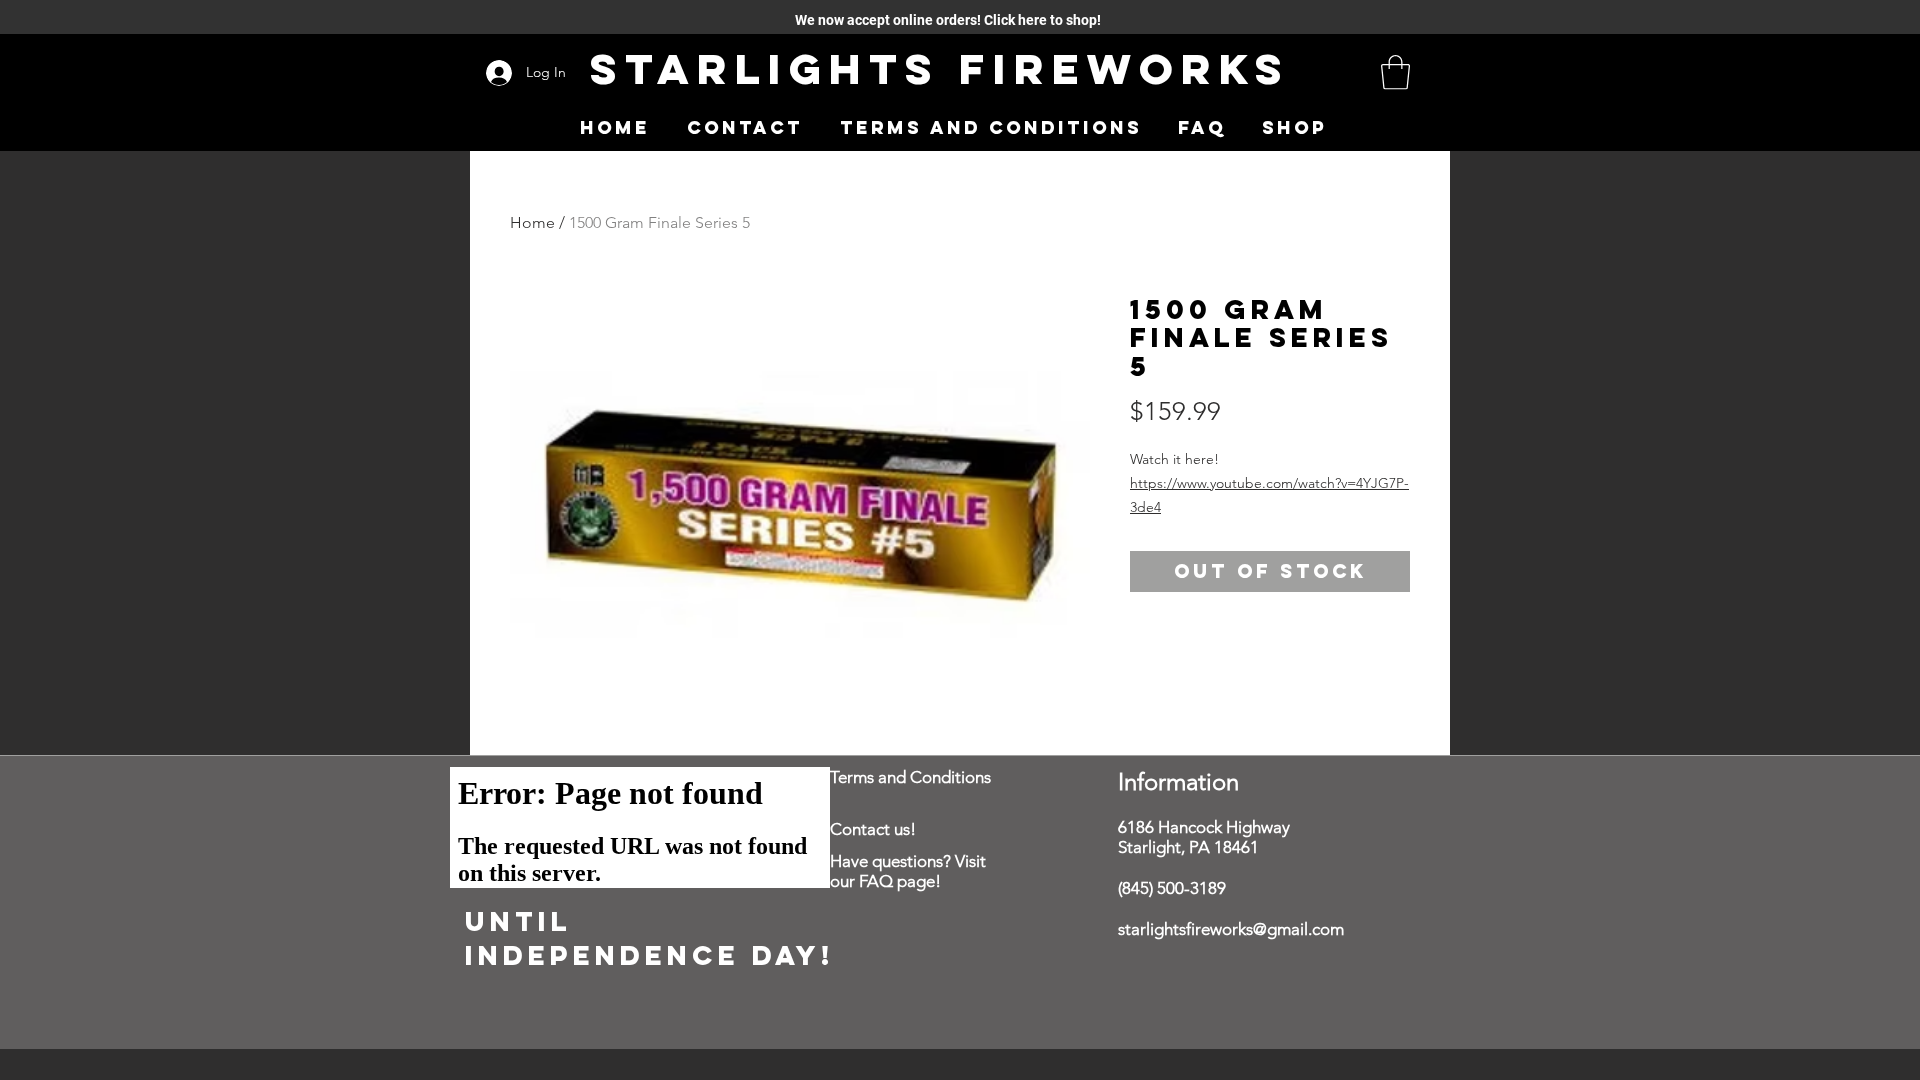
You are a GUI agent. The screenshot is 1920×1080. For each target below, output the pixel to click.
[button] (1395, 72)
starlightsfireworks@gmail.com (1231, 929)
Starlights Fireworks (940, 68)
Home (532, 222)
